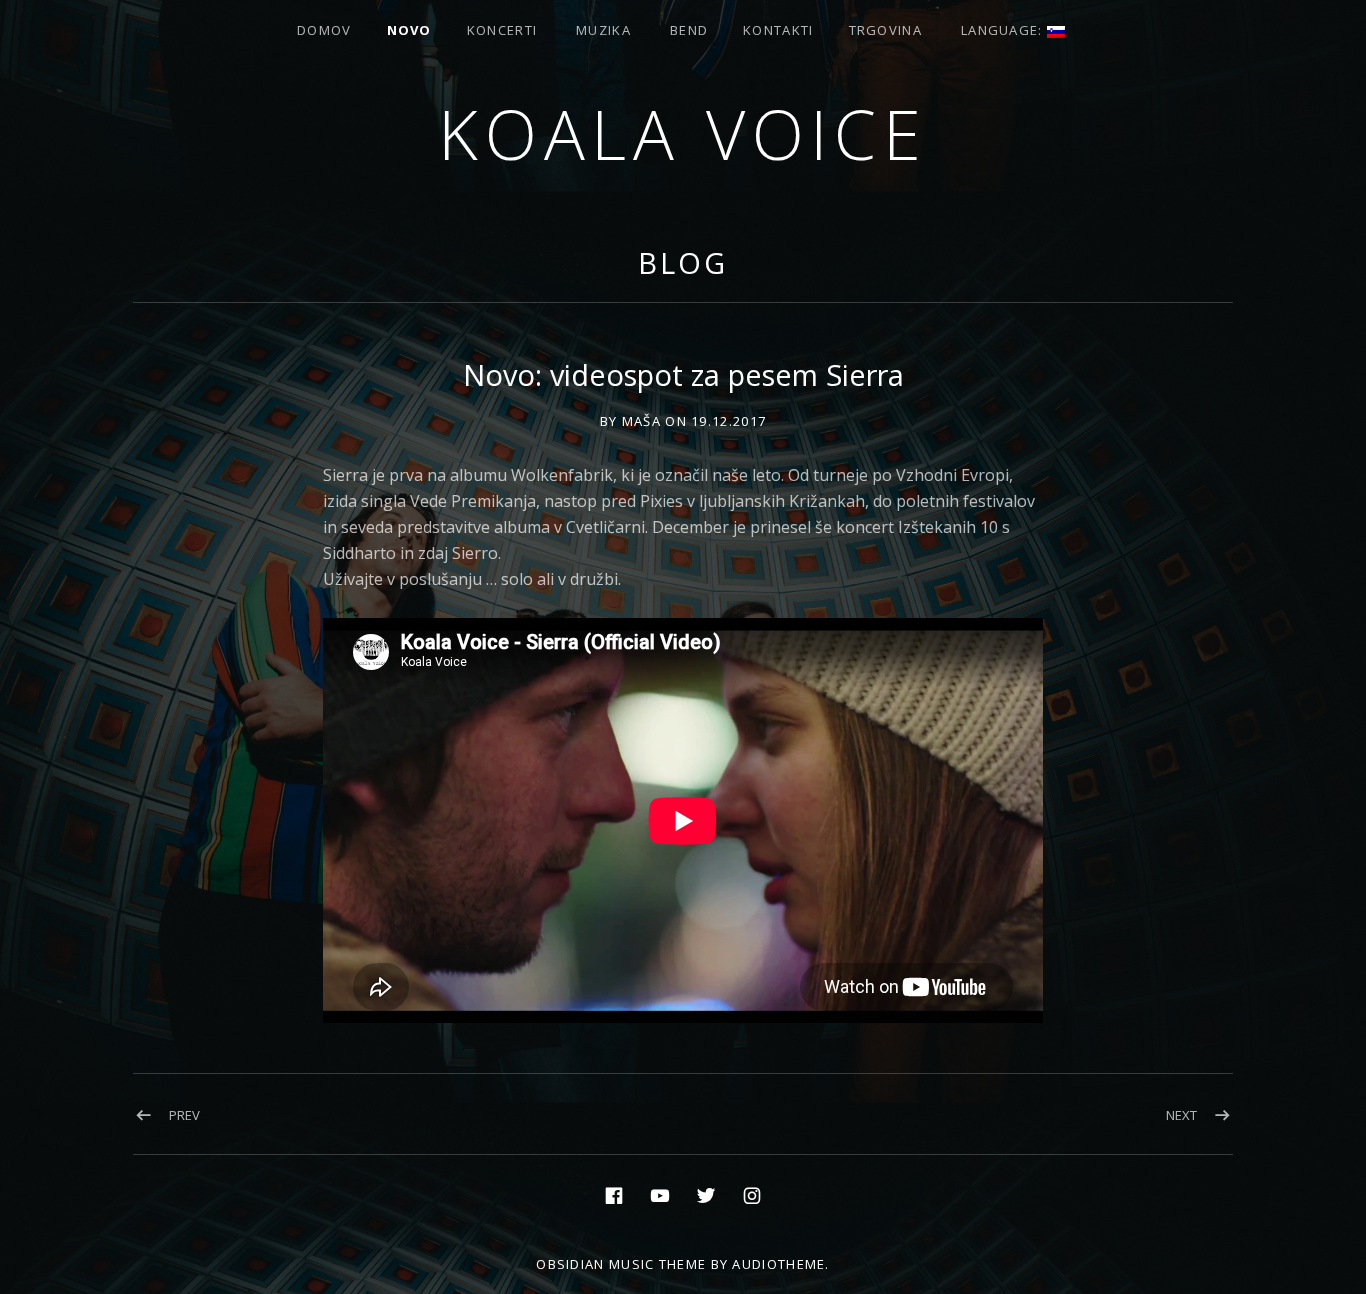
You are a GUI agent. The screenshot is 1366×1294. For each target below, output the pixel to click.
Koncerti (502, 30)
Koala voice (683, 133)
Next (1181, 1115)
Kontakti (778, 30)
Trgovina (885, 30)
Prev (184, 1115)
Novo (409, 30)
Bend (689, 30)
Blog (683, 262)
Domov (324, 30)
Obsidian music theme (621, 1264)
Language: (1004, 30)
